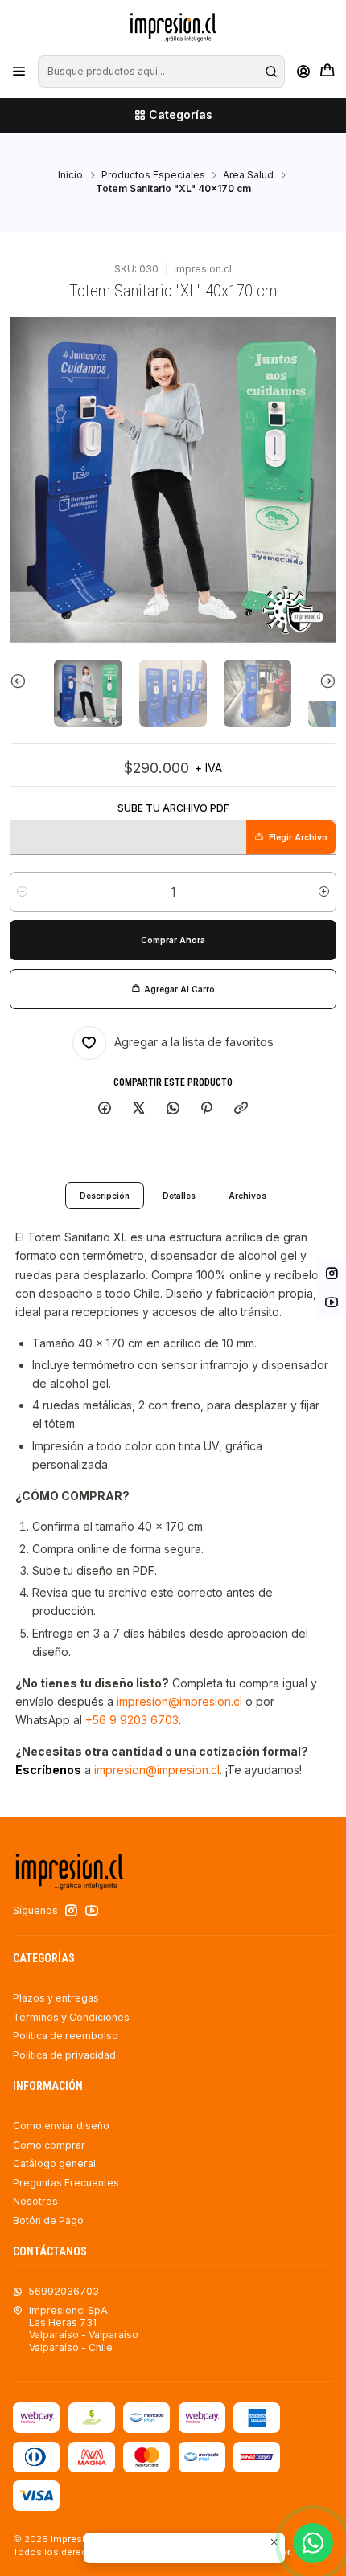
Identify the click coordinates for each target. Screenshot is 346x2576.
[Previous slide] (31, 681)
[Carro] (327, 72)
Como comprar (49, 2145)
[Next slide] (315, 681)
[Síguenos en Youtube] (92, 1911)
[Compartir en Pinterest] (207, 1109)
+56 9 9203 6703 (132, 1720)
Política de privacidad (64, 2055)
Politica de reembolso (66, 2036)
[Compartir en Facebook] (105, 1109)
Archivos (247, 1196)
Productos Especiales (153, 175)
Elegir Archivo (298, 837)
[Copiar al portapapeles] (241, 1109)
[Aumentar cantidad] (324, 892)
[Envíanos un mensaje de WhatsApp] (313, 2543)
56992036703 (64, 2291)
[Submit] (271, 72)
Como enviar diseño (61, 2126)
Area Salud (248, 175)
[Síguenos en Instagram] (71, 1911)
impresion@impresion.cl (179, 1701)
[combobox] (161, 72)
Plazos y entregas (56, 1998)
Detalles (179, 1196)
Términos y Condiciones (71, 2017)
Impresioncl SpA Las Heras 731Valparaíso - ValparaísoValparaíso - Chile (84, 2329)
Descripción (105, 1196)
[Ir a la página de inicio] (173, 27)
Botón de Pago (48, 2220)
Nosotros (35, 2201)
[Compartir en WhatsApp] (173, 1109)
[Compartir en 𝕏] (139, 1109)
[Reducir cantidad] (22, 892)
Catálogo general (54, 2163)
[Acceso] (303, 72)
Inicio (70, 175)
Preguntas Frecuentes (66, 2183)
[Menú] (19, 72)
